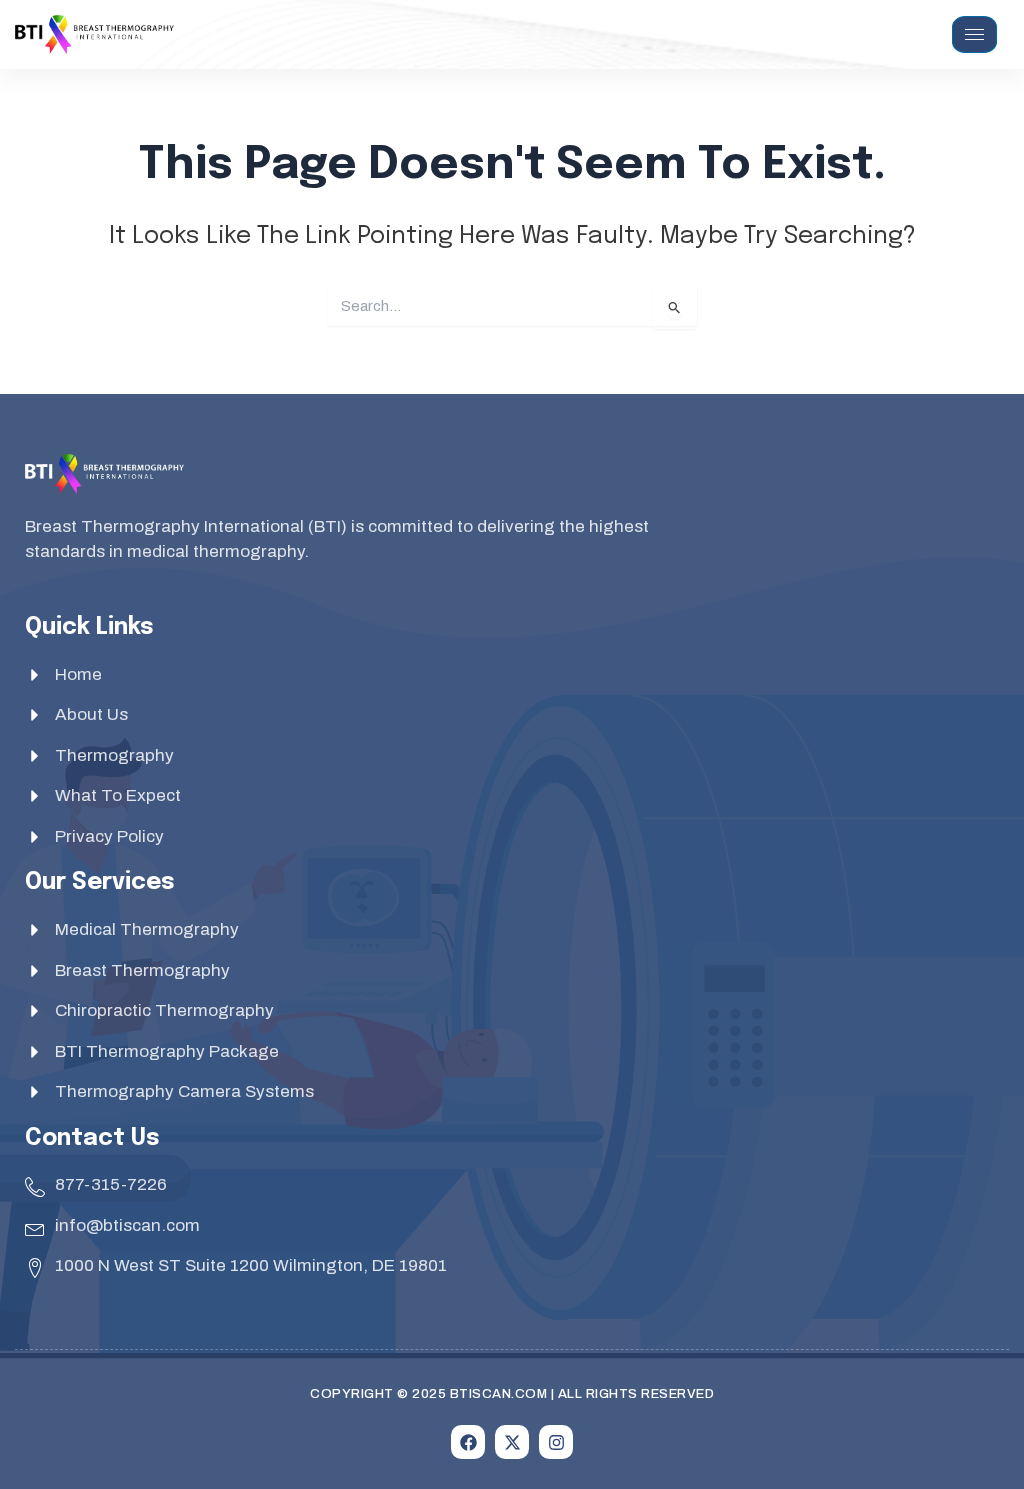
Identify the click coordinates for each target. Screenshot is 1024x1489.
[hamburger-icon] (974, 34)
